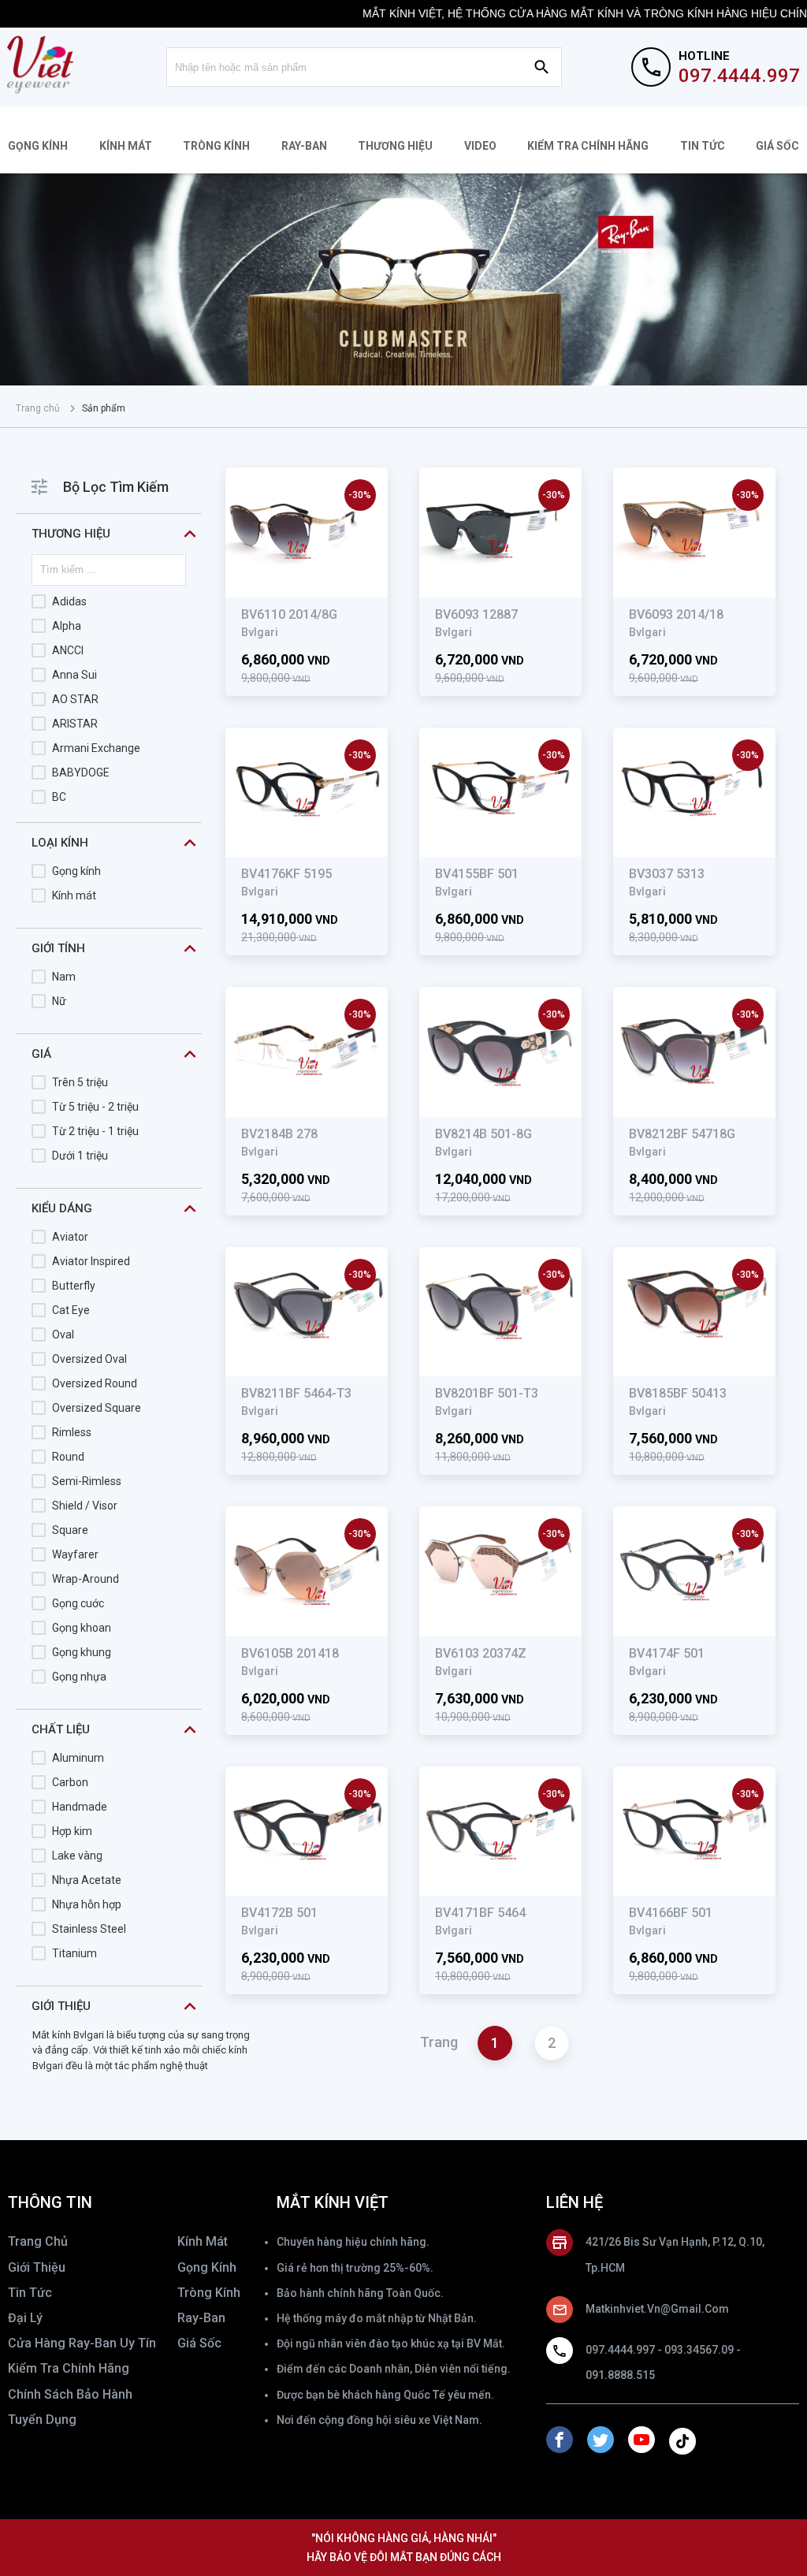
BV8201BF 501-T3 (487, 1393)
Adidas (69, 601)
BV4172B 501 (279, 1913)
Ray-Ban (304, 146)
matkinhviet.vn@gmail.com (657, 2309)
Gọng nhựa (79, 1677)
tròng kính (209, 2293)
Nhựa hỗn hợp (87, 1904)
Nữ (59, 1001)
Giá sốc (777, 146)
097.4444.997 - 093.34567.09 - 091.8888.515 (663, 2362)
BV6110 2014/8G (289, 614)
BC (59, 797)
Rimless (72, 1432)
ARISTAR (75, 724)
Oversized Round (95, 1383)
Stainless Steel (89, 1929)
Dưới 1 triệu (80, 1156)
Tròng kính (216, 146)
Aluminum (78, 1758)
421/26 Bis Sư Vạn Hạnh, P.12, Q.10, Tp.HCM (675, 2254)
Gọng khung (82, 1652)
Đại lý (25, 2318)
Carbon (70, 1782)
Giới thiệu (37, 2267)
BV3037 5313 (667, 874)
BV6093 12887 (476, 614)
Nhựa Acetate (87, 1880)
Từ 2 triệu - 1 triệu (95, 1131)
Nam (64, 977)
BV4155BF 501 (477, 874)
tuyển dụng (42, 2420)
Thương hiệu (395, 146)
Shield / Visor (85, 1506)
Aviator (70, 1237)
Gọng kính (38, 146)
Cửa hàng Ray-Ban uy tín (82, 2343)
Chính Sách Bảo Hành (70, 2394)
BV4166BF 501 (671, 1913)
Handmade (80, 1807)
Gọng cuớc (78, 1603)
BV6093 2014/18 (676, 614)
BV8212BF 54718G (682, 1134)
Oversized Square (97, 1408)
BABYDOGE (81, 772)
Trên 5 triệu (80, 1082)
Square (70, 1530)
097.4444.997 (739, 76)
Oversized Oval (89, 1359)
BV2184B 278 (279, 1134)
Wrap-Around (86, 1579)
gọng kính (207, 2267)
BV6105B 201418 (290, 1653)
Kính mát (126, 146)
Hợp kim (72, 1831)
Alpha (67, 626)
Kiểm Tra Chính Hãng (588, 146)
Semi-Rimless (87, 1481)
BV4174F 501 (667, 1653)
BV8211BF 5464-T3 (296, 1393)
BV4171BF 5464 (480, 1913)
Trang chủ (38, 408)
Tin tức (703, 146)
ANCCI (68, 650)
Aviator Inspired (91, 1261)
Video (480, 146)
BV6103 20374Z (481, 1653)
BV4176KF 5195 (286, 874)
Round (68, 1457)
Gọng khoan (82, 1628)
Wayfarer (75, 1554)
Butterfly (74, 1286)
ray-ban (201, 2318)
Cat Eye (71, 1310)
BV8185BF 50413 (678, 1393)
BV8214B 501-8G (483, 1134)
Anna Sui (74, 675)
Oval (63, 1335)
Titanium (74, 1953)
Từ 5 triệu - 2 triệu (95, 1107)
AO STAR (75, 699)
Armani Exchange (96, 748)
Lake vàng (77, 1856)
